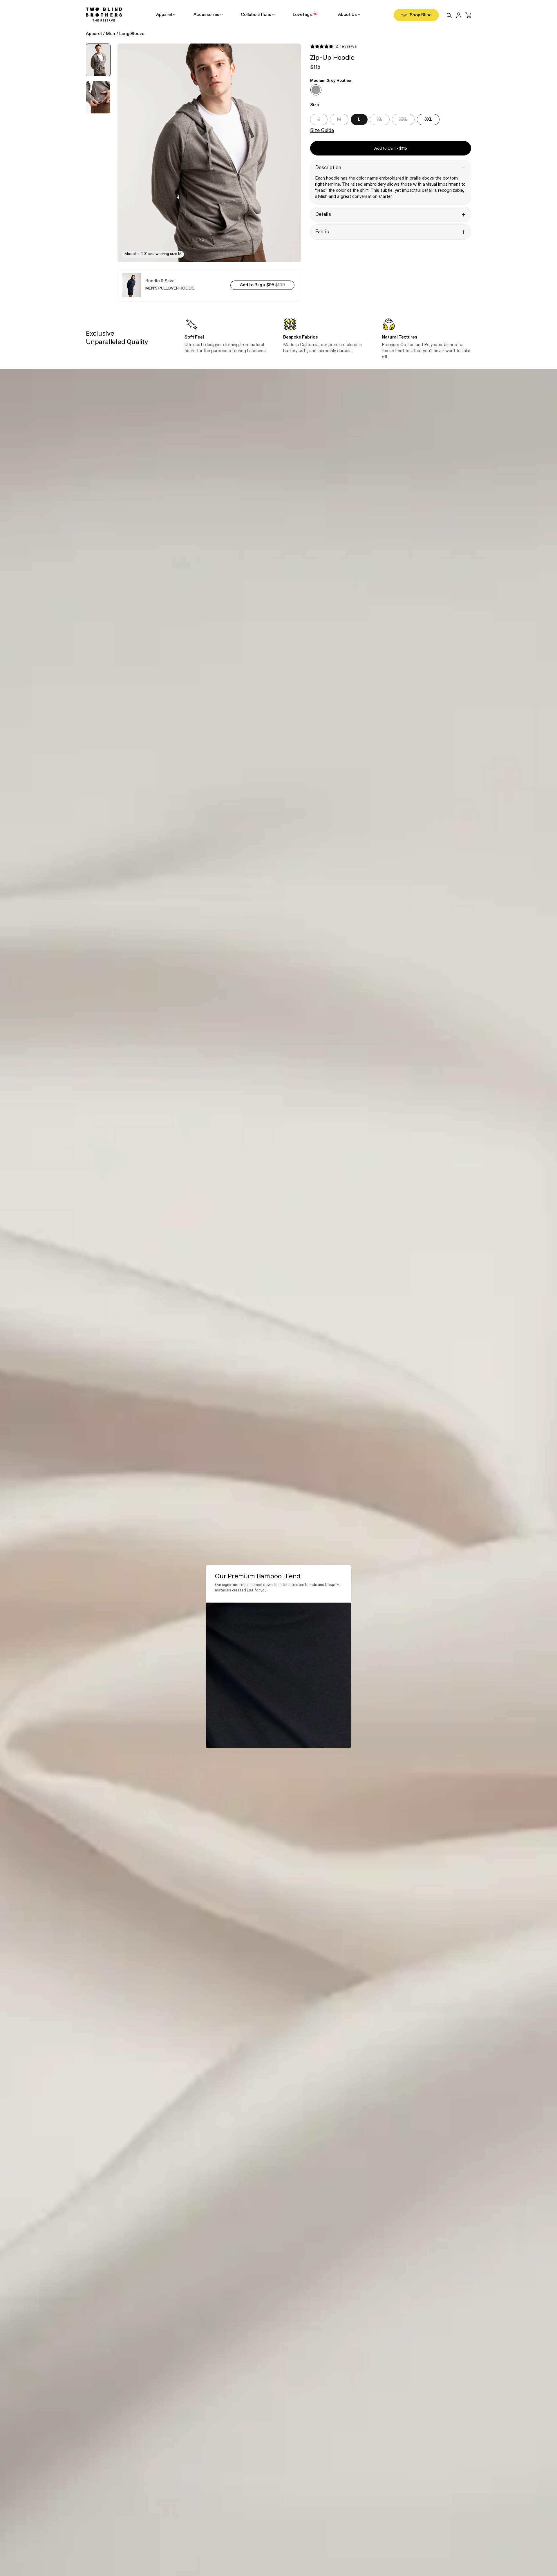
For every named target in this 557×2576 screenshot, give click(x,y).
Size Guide (322, 131)
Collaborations (256, 15)
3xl (428, 119)
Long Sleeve (132, 34)
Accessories (206, 15)
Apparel (164, 15)
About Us (347, 15)
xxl (403, 119)
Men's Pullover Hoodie (170, 288)
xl (380, 119)
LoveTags (302, 15)
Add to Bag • (267, 285)
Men (111, 34)
